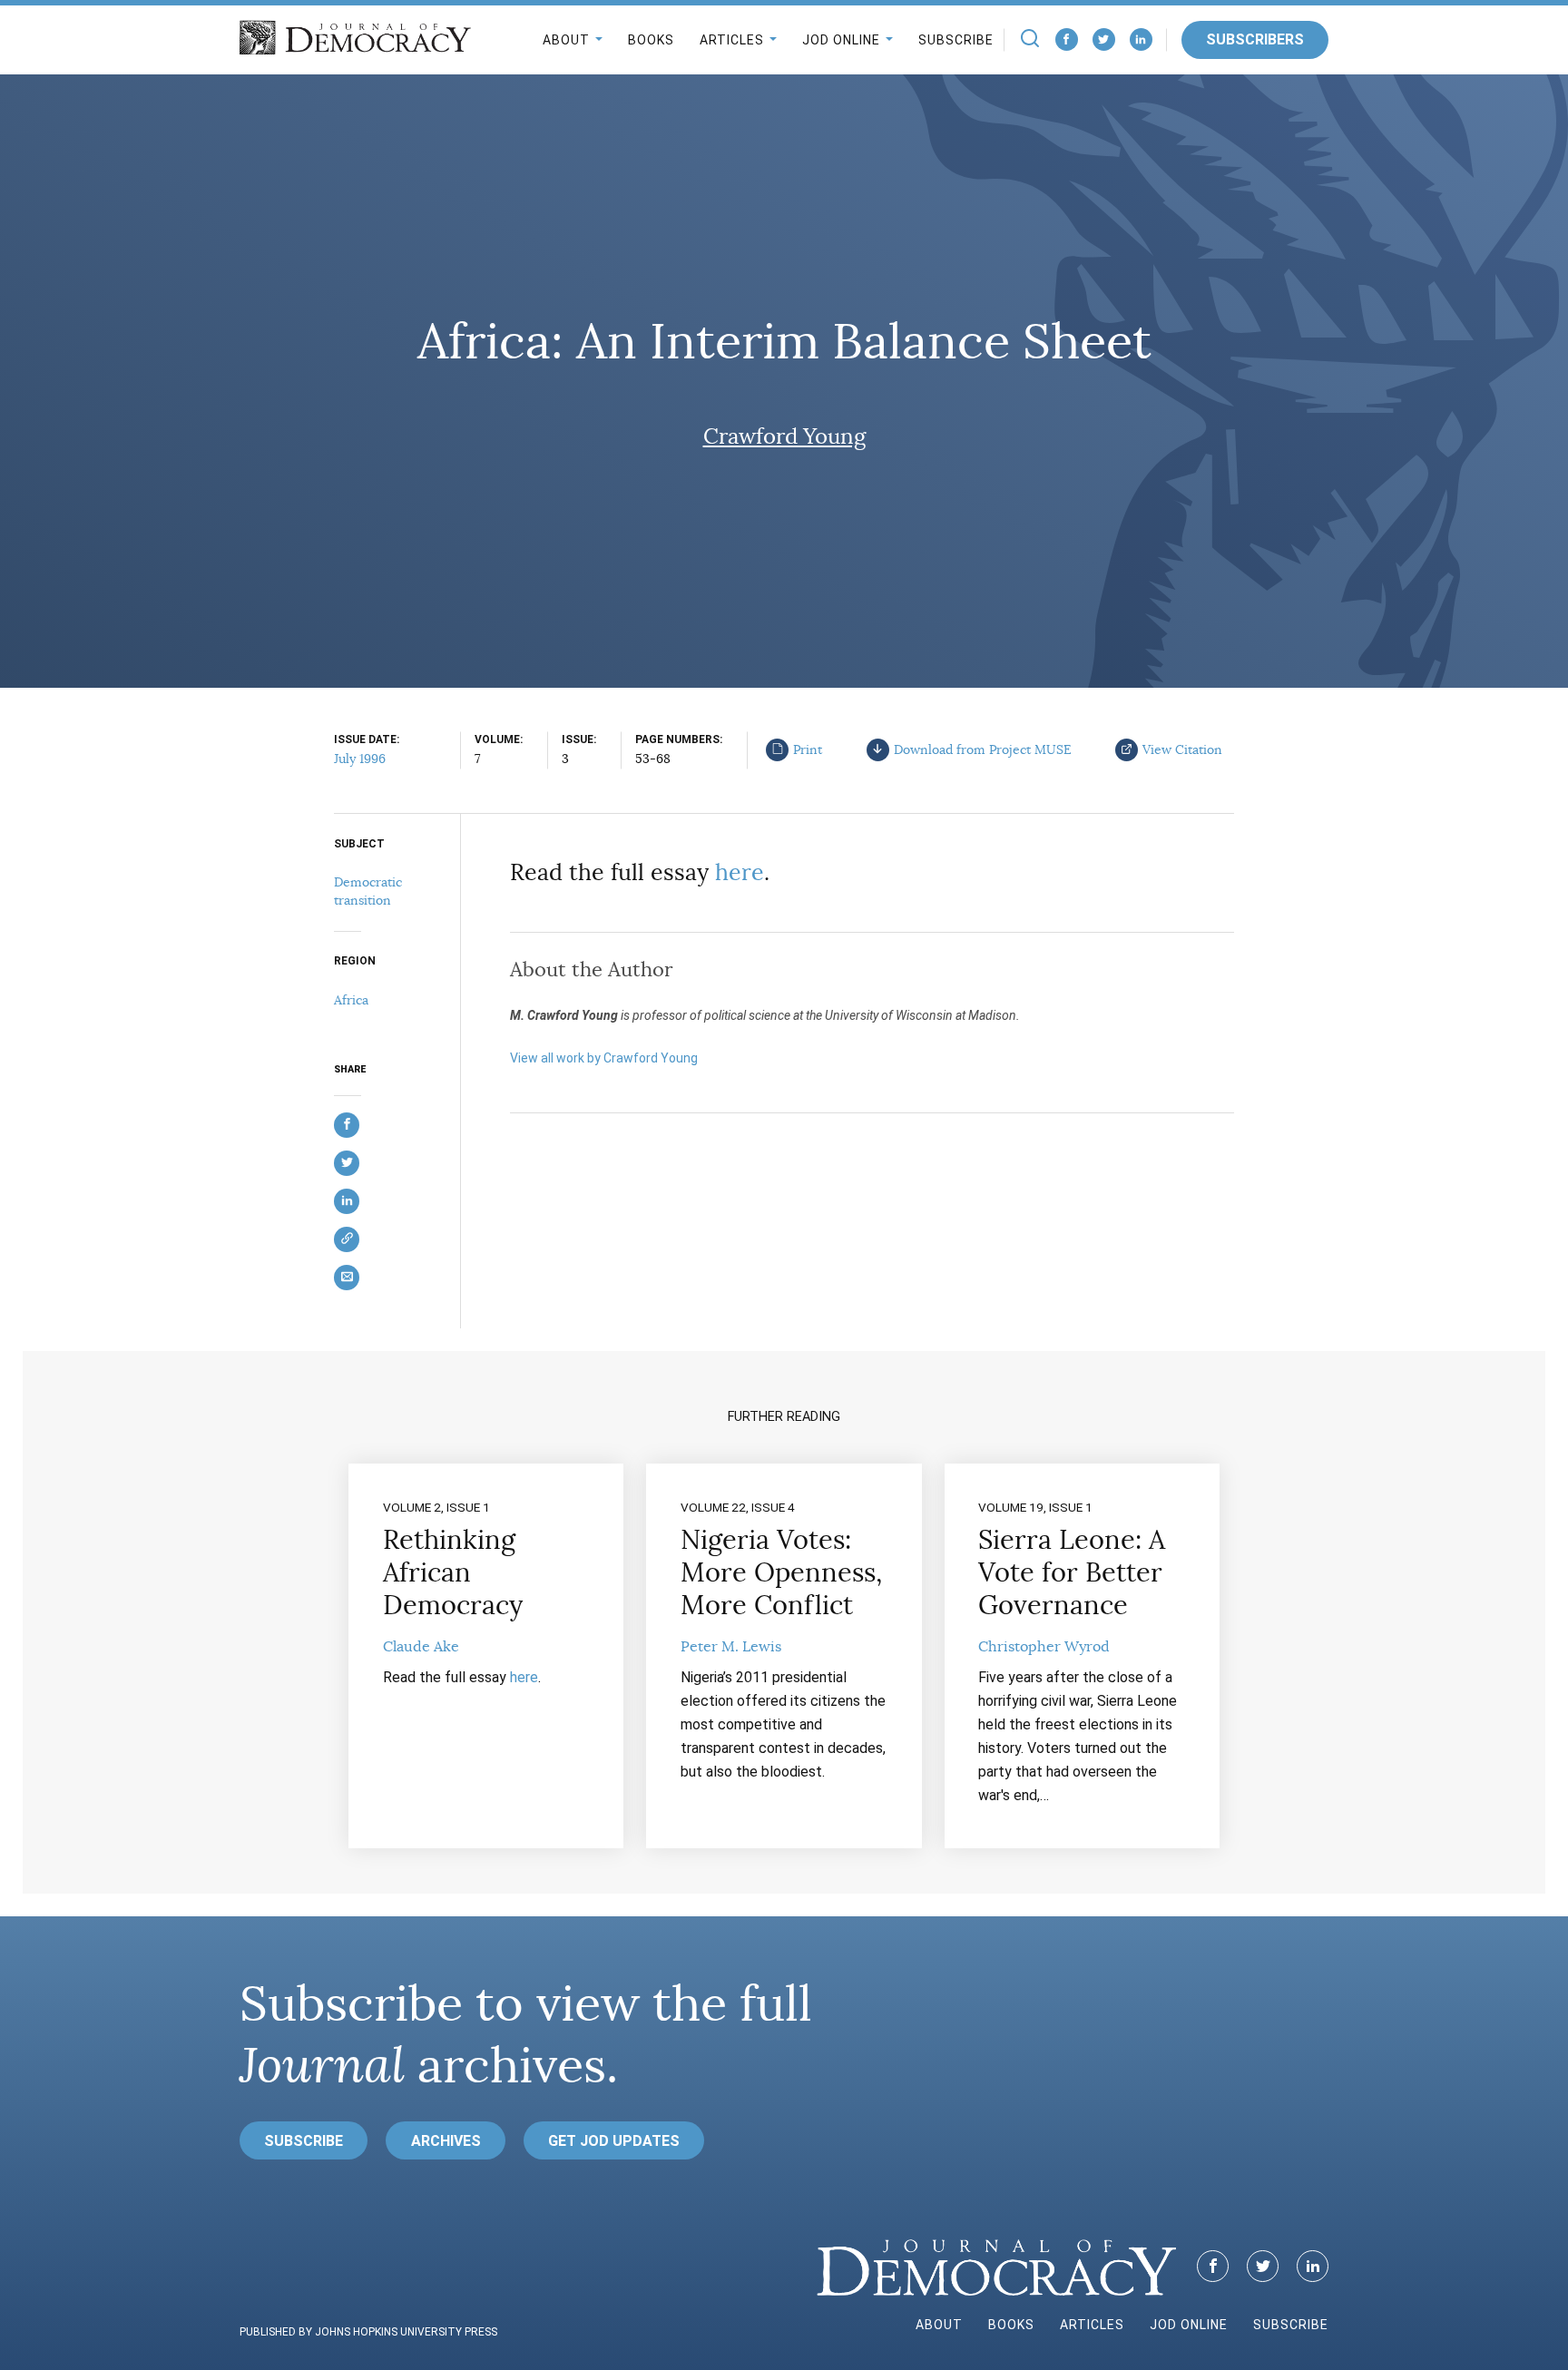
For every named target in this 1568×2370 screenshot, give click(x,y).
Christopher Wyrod (1044, 1647)
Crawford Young (784, 436)
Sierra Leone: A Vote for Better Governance (1072, 1572)
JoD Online (841, 40)
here (740, 872)
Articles (732, 40)
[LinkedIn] (1141, 39)
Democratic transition (368, 891)
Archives (446, 2141)
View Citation (1182, 749)
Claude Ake (421, 1647)
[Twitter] (1104, 39)
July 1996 (360, 759)
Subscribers (1255, 39)
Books (651, 40)
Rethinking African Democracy (453, 1572)
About (566, 40)
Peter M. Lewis (731, 1647)
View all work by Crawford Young (604, 1058)
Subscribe (956, 40)
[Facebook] (1067, 39)
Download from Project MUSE (983, 749)
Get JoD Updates (614, 2141)
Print (808, 749)
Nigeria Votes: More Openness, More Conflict (781, 1572)
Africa (351, 1000)
